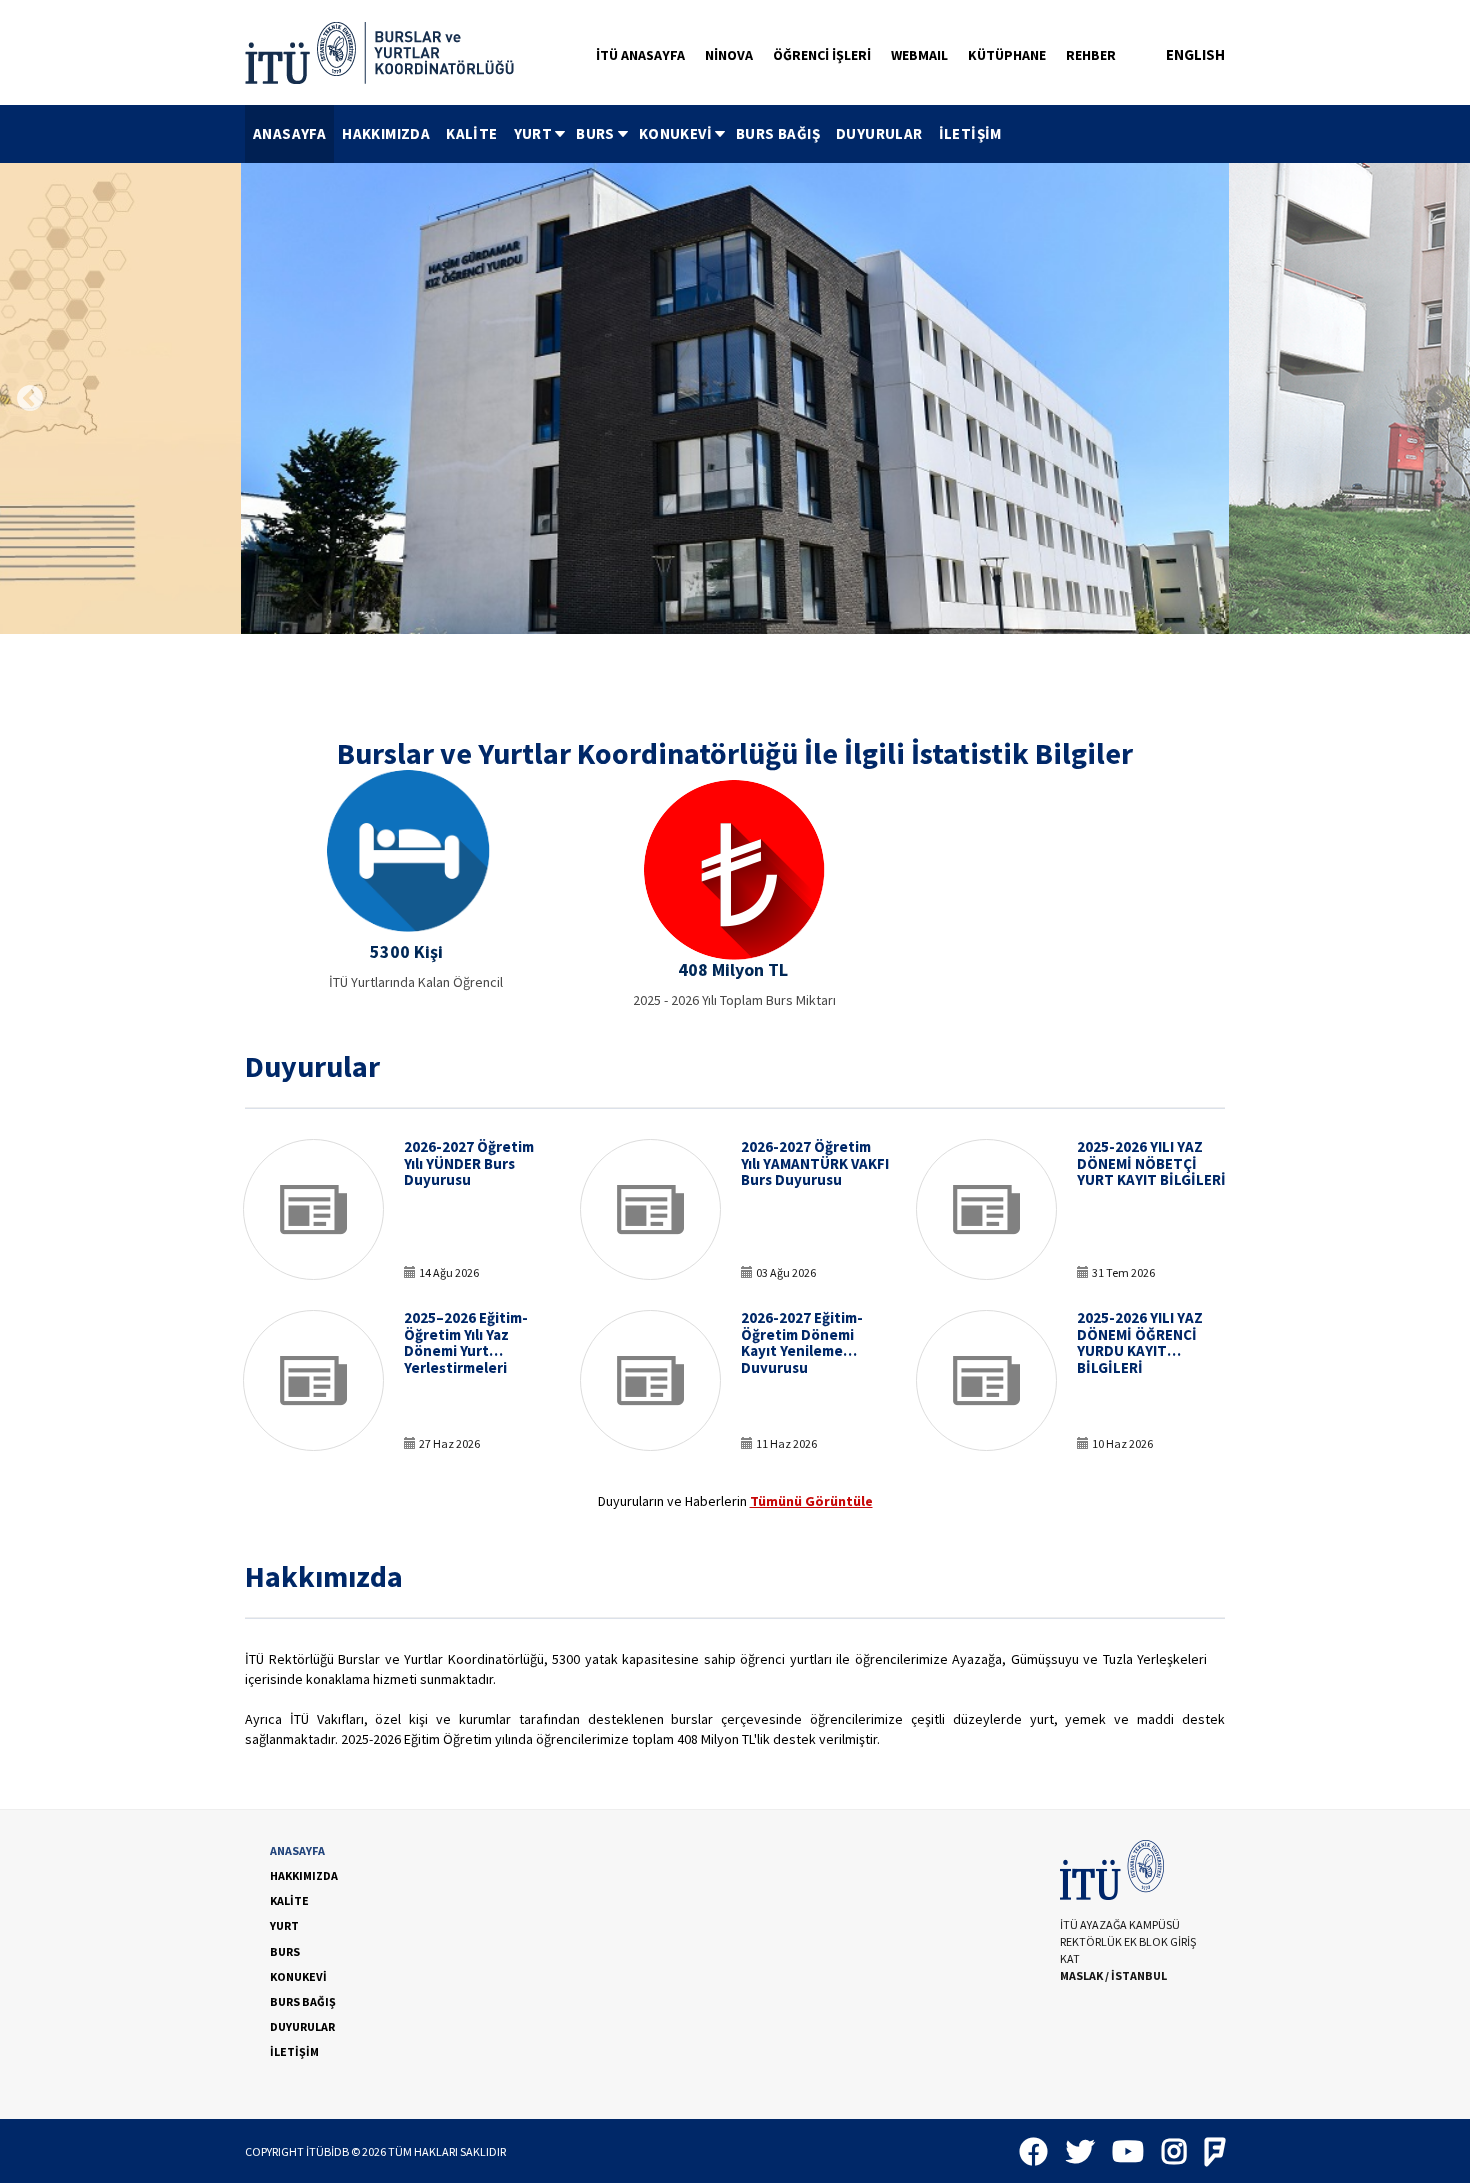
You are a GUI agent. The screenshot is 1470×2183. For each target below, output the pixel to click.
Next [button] (1440, 399)
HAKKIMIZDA (386, 133)
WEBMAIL (919, 55)
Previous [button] (30, 399)
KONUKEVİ (675, 133)
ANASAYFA (289, 133)
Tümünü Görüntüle (811, 1501)
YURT (533, 133)
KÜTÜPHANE (1007, 55)
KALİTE (471, 133)
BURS (595, 133)
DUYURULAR (879, 133)
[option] (735, 398)
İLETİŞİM (970, 133)
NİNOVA (729, 55)
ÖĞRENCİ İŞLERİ (822, 55)
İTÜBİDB (327, 2151)
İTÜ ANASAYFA (640, 55)
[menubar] (627, 134)
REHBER (1091, 55)
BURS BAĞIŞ (778, 133)
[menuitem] (289, 134)
